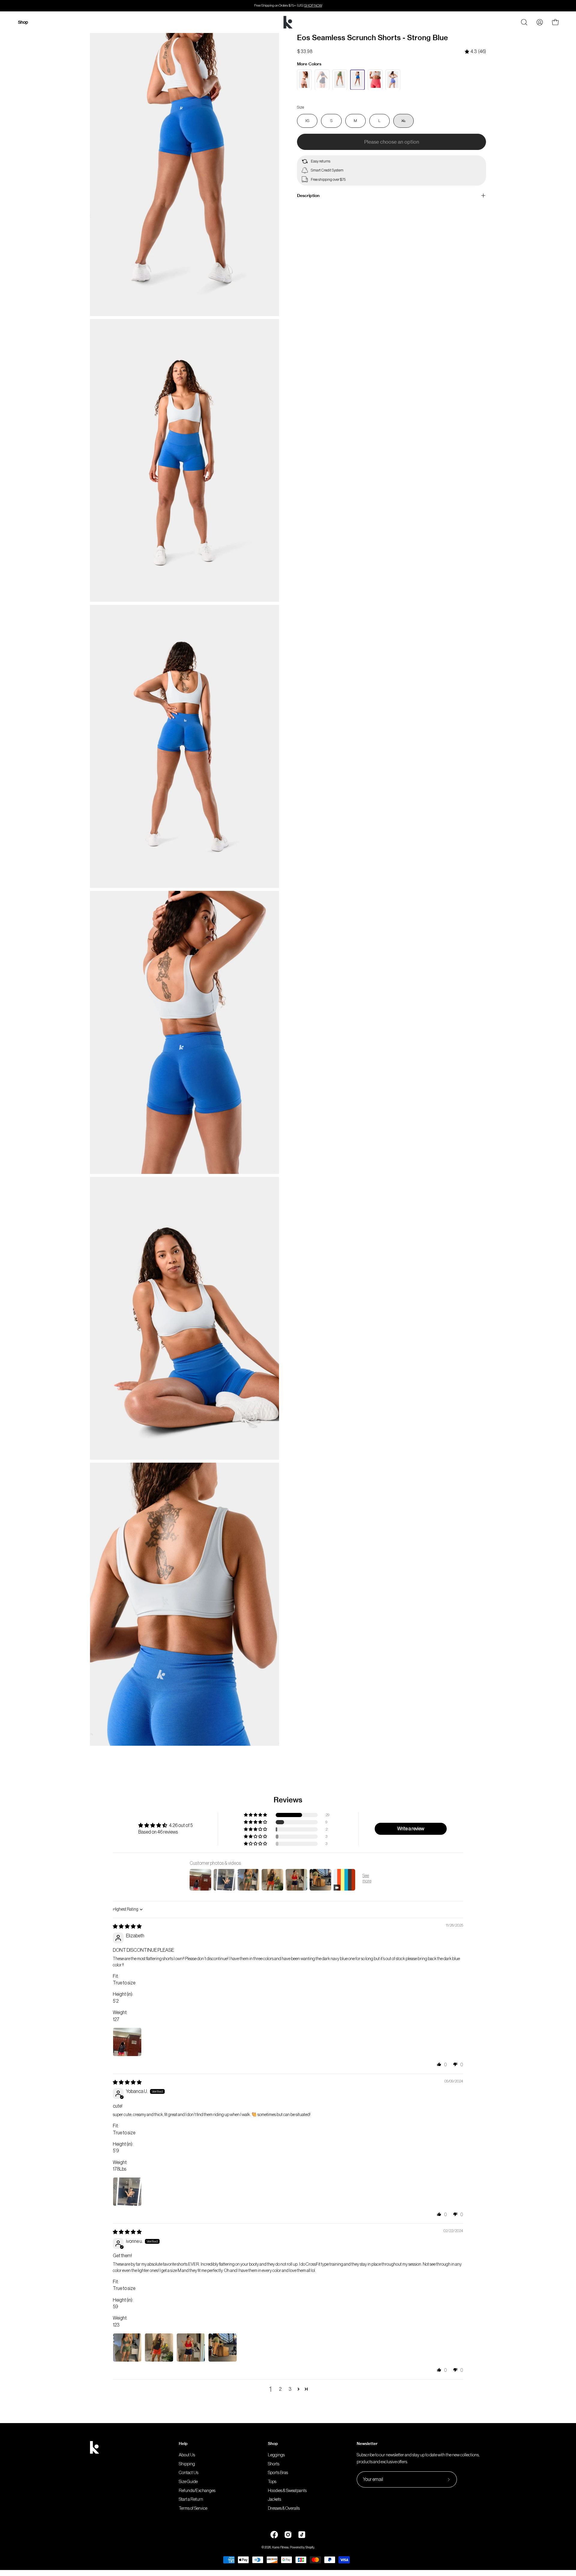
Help (183, 2443)
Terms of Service (193, 2508)
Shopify (310, 2547)
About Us (187, 2455)
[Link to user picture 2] (159, 2348)
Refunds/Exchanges (197, 2491)
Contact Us (189, 2473)
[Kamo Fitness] (288, 22)
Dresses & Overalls (284, 2508)
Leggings (276, 2455)
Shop (273, 2443)
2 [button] (280, 2389)
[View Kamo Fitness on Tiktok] (302, 2535)
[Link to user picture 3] (191, 2348)
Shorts (274, 2464)
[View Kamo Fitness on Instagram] (288, 2535)
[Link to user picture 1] (127, 2042)
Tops (272, 2482)
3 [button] (290, 2389)
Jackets (274, 2500)
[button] (256, 1815)
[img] (475, 52)
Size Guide (188, 2482)
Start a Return (191, 2500)
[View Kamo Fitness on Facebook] (274, 2535)
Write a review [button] (411, 1829)
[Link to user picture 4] (223, 2348)
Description (308, 196)
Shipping (187, 2464)
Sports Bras (278, 2473)
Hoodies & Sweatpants (287, 2491)
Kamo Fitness (280, 2547)
